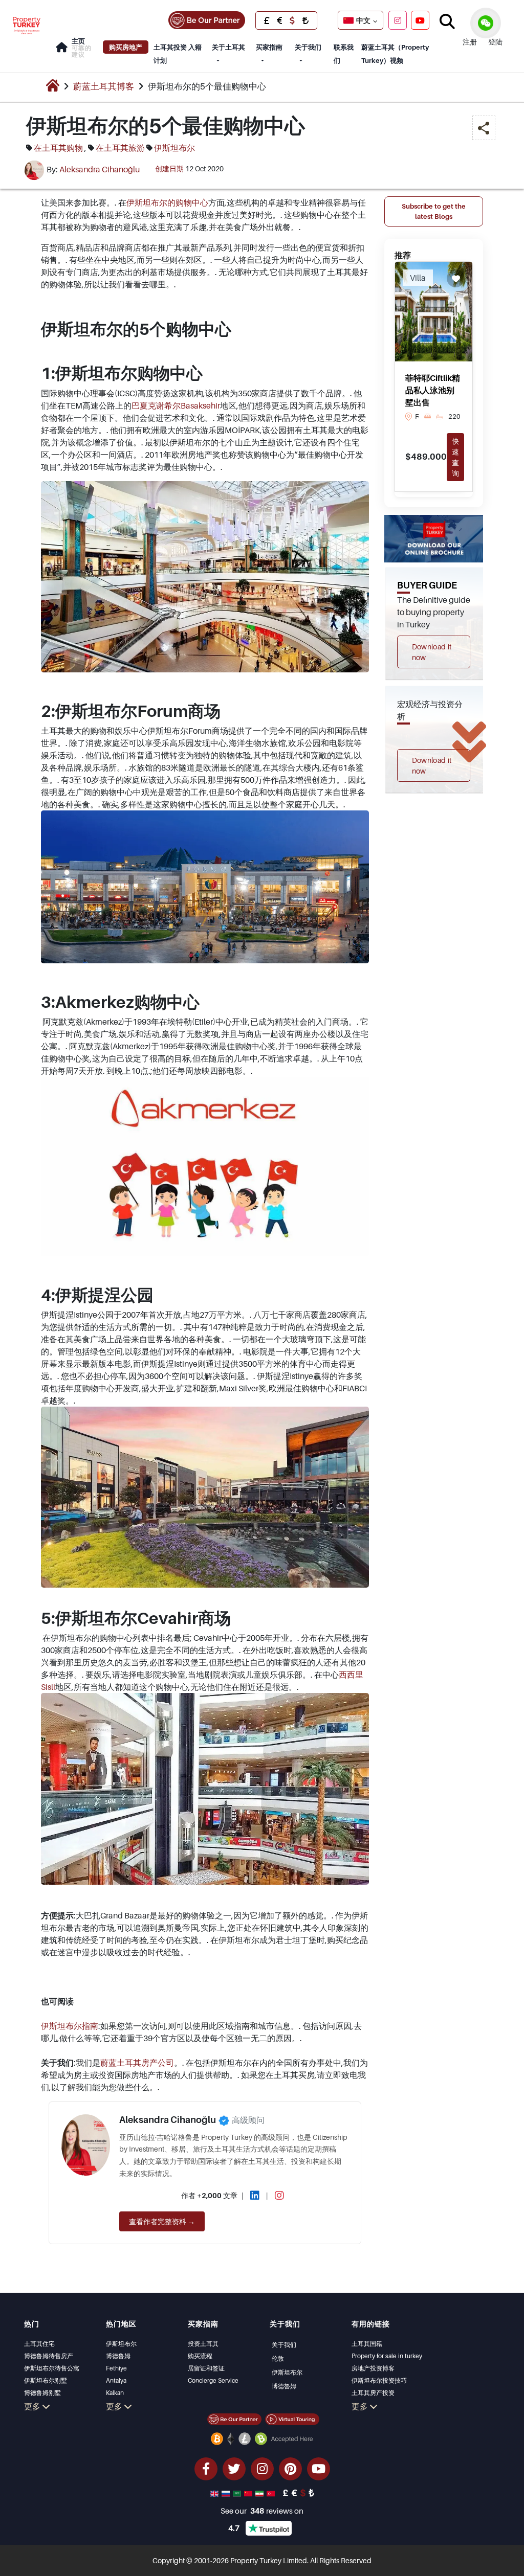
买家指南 (269, 47)
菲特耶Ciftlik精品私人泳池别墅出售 (433, 390)
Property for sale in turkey (387, 2356)
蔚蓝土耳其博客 (104, 86)
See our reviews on (262, 2511)
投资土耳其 (203, 2344)
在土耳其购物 (58, 148)
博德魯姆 (284, 2386)
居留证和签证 (206, 2368)
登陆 (495, 42)
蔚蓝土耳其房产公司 (137, 2063)
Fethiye (116, 2368)
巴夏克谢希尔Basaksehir (176, 405)
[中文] (249, 2493)
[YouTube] (420, 20)
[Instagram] (398, 20)
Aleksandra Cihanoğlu (100, 169)
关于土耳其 (228, 47)
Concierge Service (213, 2380)
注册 (470, 42)
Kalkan (115, 2393)
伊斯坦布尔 (174, 148)
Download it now (432, 652)
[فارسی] (260, 2493)
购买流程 (200, 2356)
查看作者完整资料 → (162, 2221)
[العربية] (238, 2493)
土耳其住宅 (39, 2344)
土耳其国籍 (367, 2344)
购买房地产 (126, 47)
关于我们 (308, 47)
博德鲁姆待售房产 (49, 2356)
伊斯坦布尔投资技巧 (379, 2380)
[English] (215, 2493)
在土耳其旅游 (120, 148)
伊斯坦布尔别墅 (46, 2380)
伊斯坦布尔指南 (70, 2026)
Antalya (116, 2380)
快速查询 (455, 457)
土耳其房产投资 (373, 2393)
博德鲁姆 (118, 2356)
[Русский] (227, 2493)
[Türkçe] (272, 2493)
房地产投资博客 (373, 2368)
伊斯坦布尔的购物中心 (167, 202)
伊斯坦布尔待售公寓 (52, 2368)
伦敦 (278, 2358)
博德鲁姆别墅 (42, 2393)
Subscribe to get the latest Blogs (434, 211)
